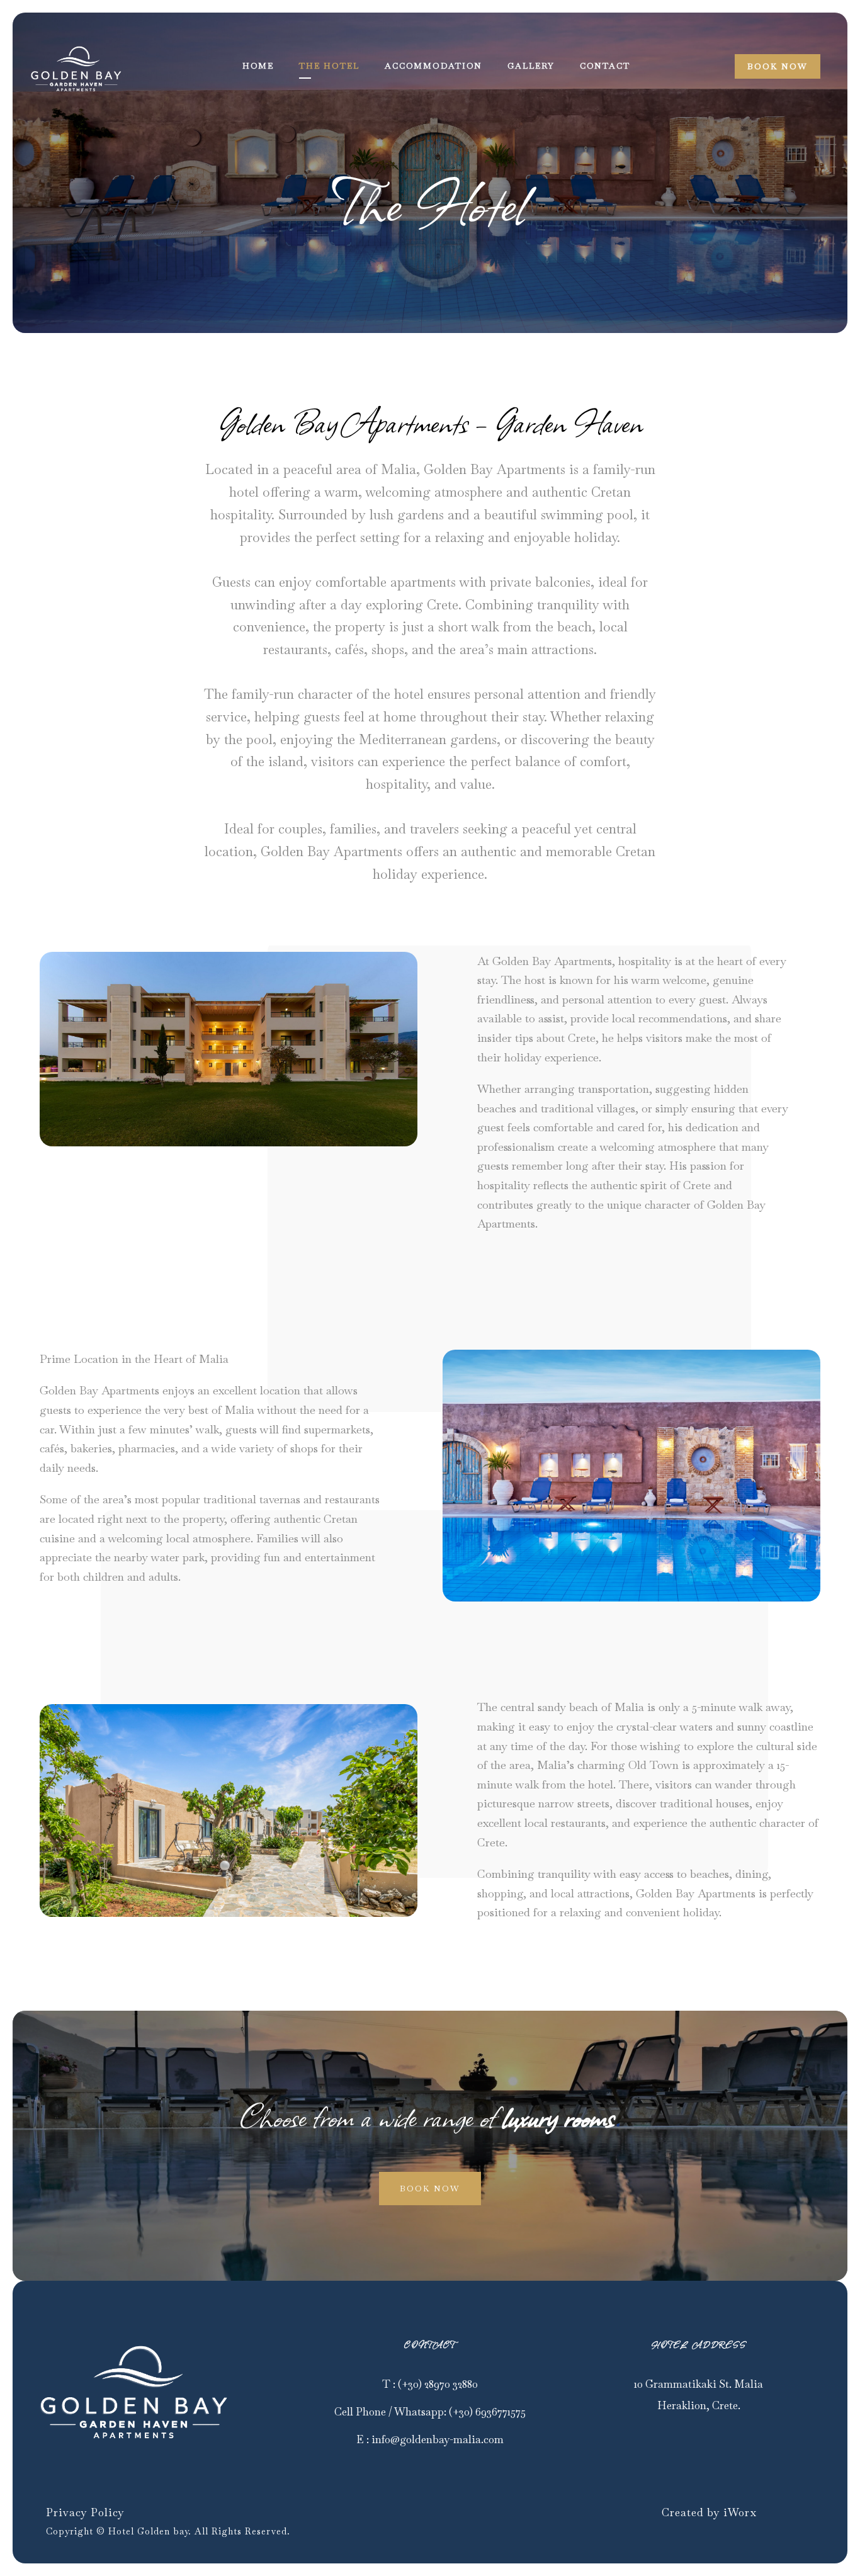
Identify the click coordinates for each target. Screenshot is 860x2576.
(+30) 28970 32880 (438, 2384)
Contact (605, 66)
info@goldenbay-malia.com (438, 2439)
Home (258, 66)
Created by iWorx (709, 2512)
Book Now (778, 66)
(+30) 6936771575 (487, 2412)
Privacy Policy (85, 2512)
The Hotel (329, 66)
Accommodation (433, 66)
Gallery (531, 66)
